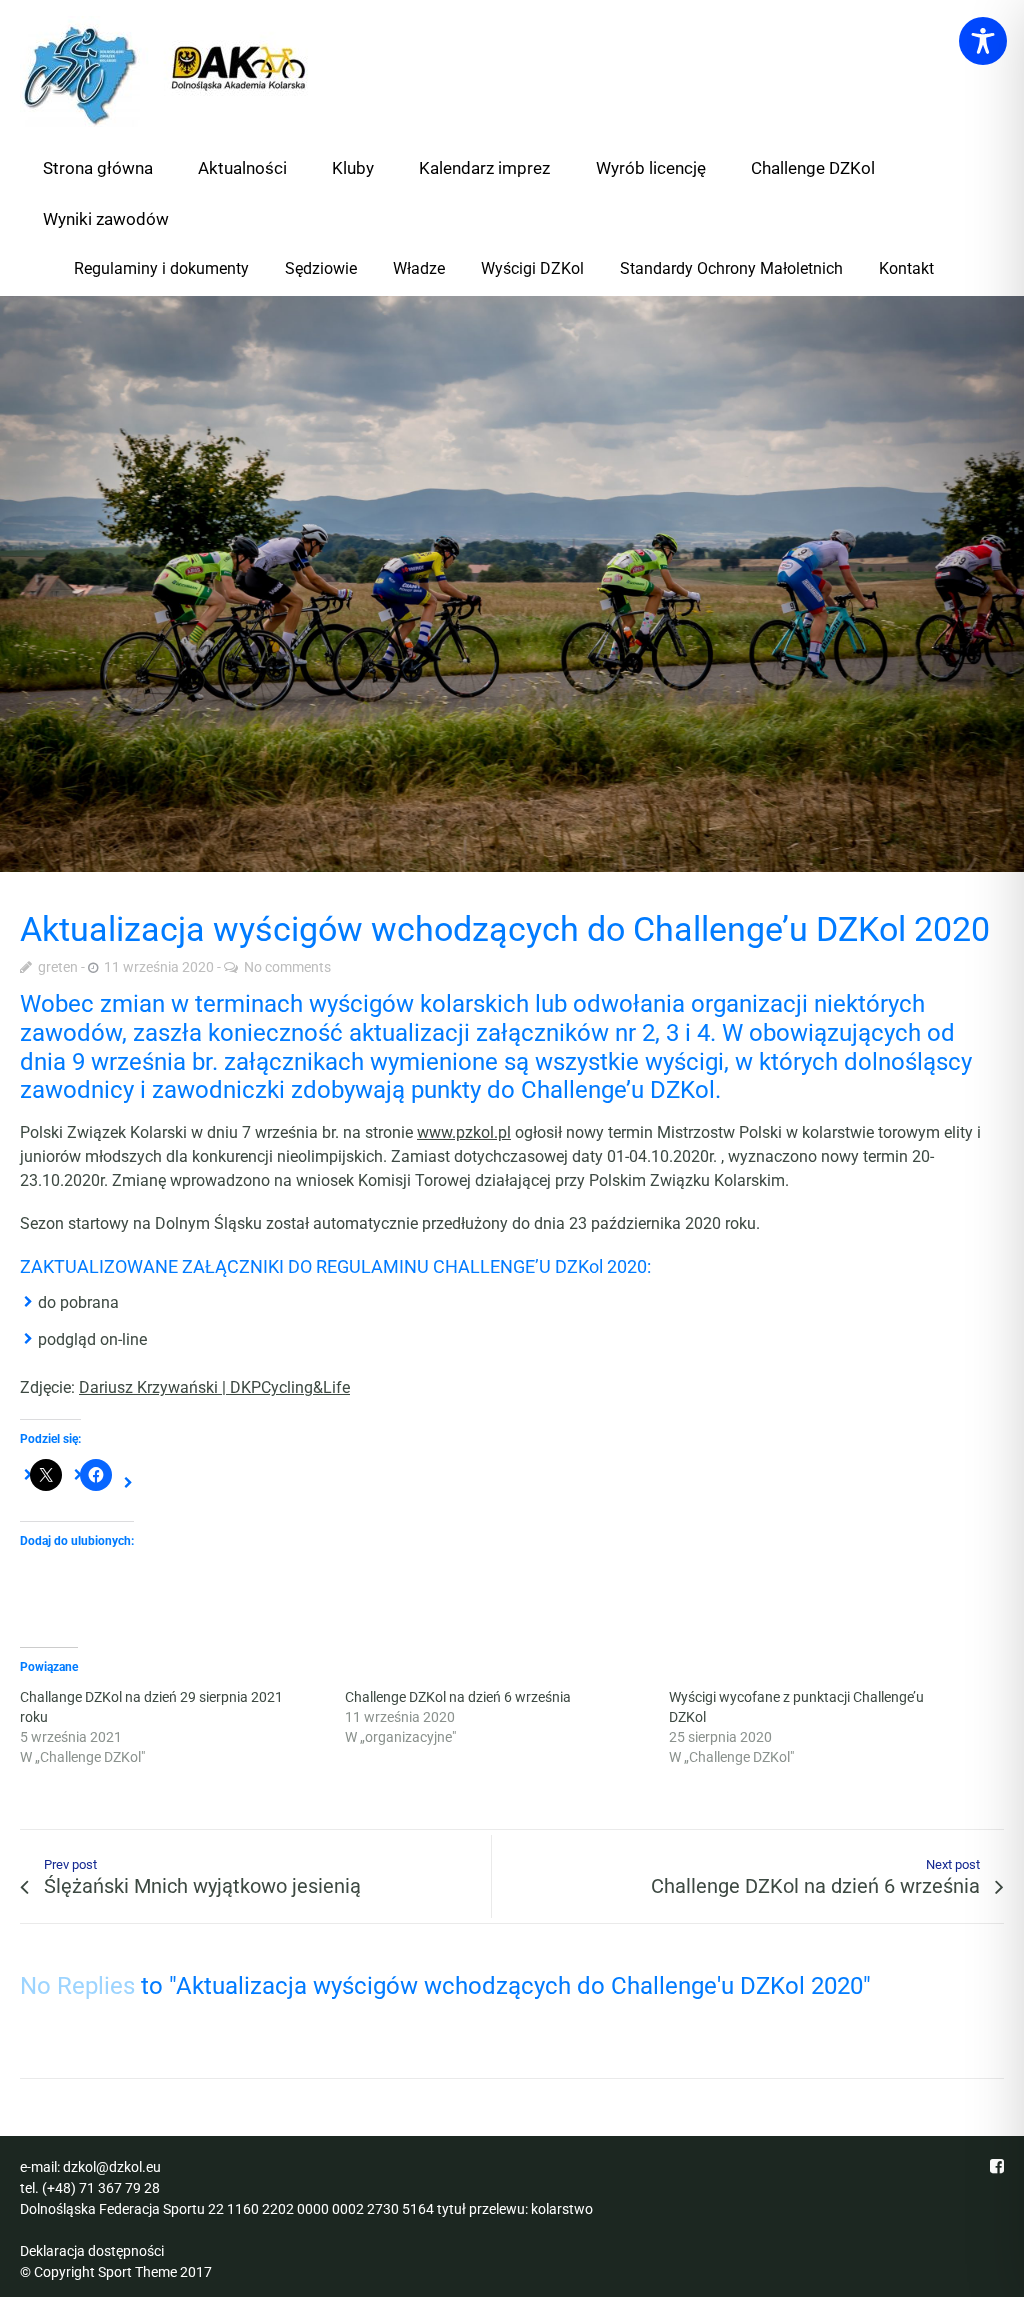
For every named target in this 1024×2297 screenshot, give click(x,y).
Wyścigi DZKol (532, 268)
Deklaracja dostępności (92, 2251)
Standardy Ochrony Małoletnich (731, 268)
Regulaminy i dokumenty (161, 268)
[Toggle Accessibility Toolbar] (983, 41)
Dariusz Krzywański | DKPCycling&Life (214, 1387)
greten (58, 967)
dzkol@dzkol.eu (112, 2167)
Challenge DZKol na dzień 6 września (458, 1697)
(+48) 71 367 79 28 (101, 2188)
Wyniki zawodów (105, 219)
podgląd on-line (92, 1339)
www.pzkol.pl (464, 1132)
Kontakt (906, 268)
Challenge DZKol (813, 168)
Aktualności (242, 168)
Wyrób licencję (651, 168)
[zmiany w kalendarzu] (512, 584)
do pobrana (78, 1302)
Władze (419, 268)
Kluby (353, 168)
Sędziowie (321, 268)
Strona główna (98, 168)
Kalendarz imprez (484, 168)
